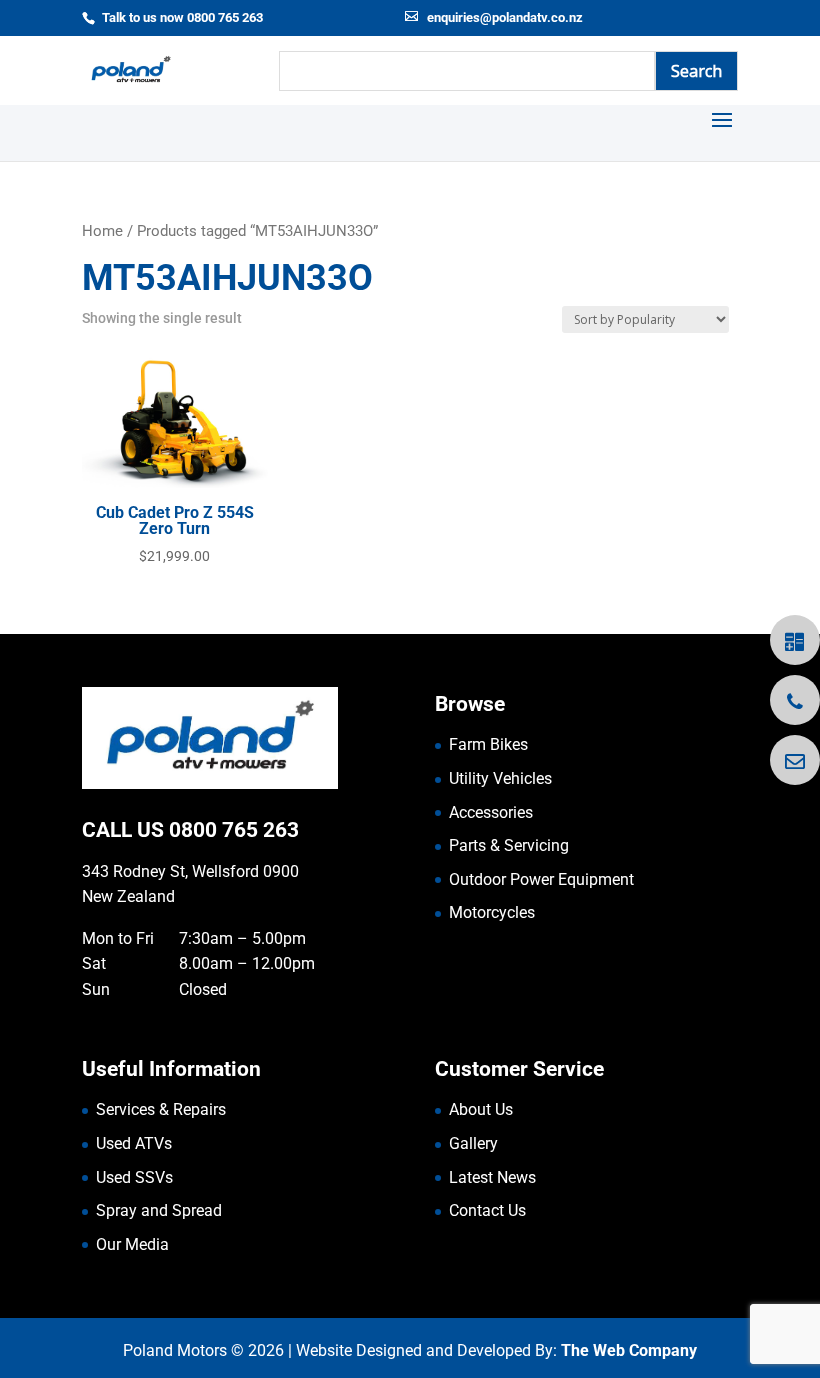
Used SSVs (134, 1177)
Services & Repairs (161, 1109)
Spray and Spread (159, 1210)
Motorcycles (492, 912)
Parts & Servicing (509, 845)
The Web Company (629, 1350)
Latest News (492, 1177)
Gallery (473, 1143)
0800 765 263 (234, 830)
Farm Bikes (488, 744)
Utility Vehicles (500, 778)
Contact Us (487, 1210)
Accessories (491, 812)
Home (102, 231)
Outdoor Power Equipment (541, 879)
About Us (481, 1109)
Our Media (132, 1244)
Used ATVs (134, 1143)
